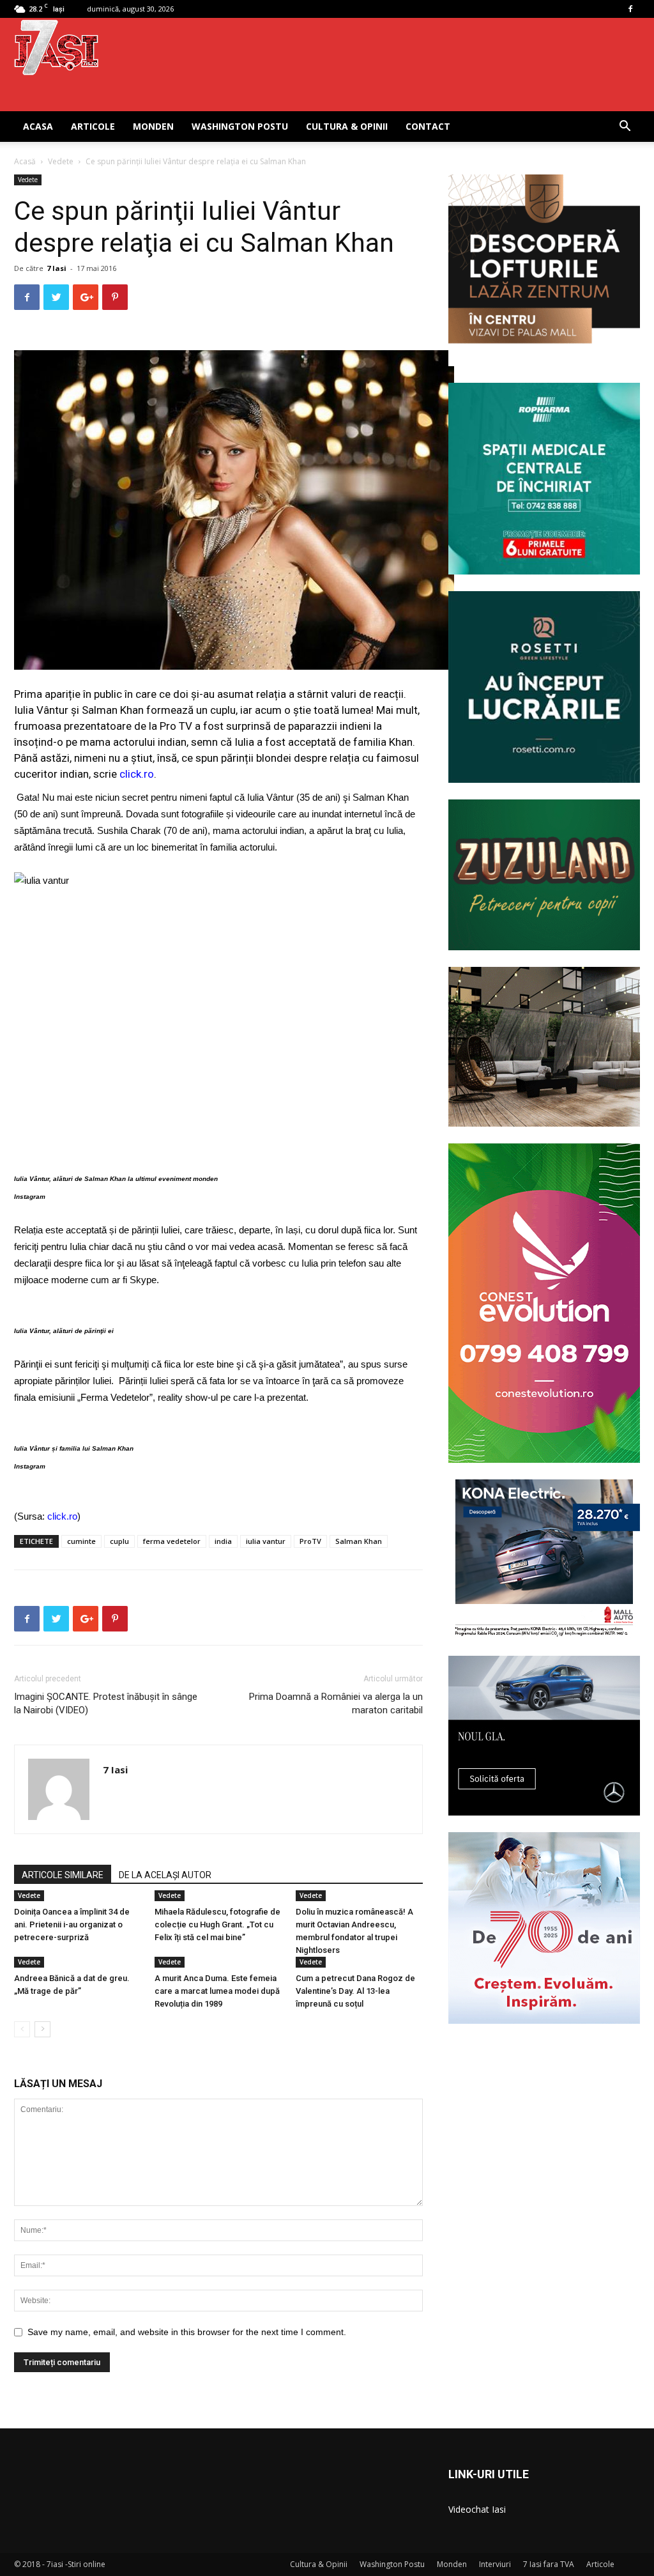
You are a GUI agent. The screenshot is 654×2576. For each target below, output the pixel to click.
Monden (153, 126)
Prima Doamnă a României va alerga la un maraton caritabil (336, 1703)
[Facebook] (630, 9)
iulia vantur (266, 1541)
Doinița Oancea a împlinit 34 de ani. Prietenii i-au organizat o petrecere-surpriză (72, 1924)
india (223, 1541)
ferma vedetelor (172, 1541)
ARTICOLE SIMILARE (63, 1875)
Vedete (61, 161)
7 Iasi (57, 268)
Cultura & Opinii (347, 126)
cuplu (119, 1541)
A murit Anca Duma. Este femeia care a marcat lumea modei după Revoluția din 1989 (217, 1991)
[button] (625, 127)
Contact (428, 126)
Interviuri (495, 2564)
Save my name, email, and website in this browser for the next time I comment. (187, 2332)
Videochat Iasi (477, 2509)
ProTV (310, 1541)
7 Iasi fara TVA (549, 2564)
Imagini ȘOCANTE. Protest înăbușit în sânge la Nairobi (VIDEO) (106, 1703)
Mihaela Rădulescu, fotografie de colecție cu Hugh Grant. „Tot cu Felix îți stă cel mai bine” (217, 1924)
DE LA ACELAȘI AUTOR (165, 1875)
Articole (93, 126)
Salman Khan (359, 1541)
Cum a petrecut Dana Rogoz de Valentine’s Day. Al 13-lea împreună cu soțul (355, 1991)
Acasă (25, 161)
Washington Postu (240, 126)
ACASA (38, 126)
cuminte (81, 1541)
